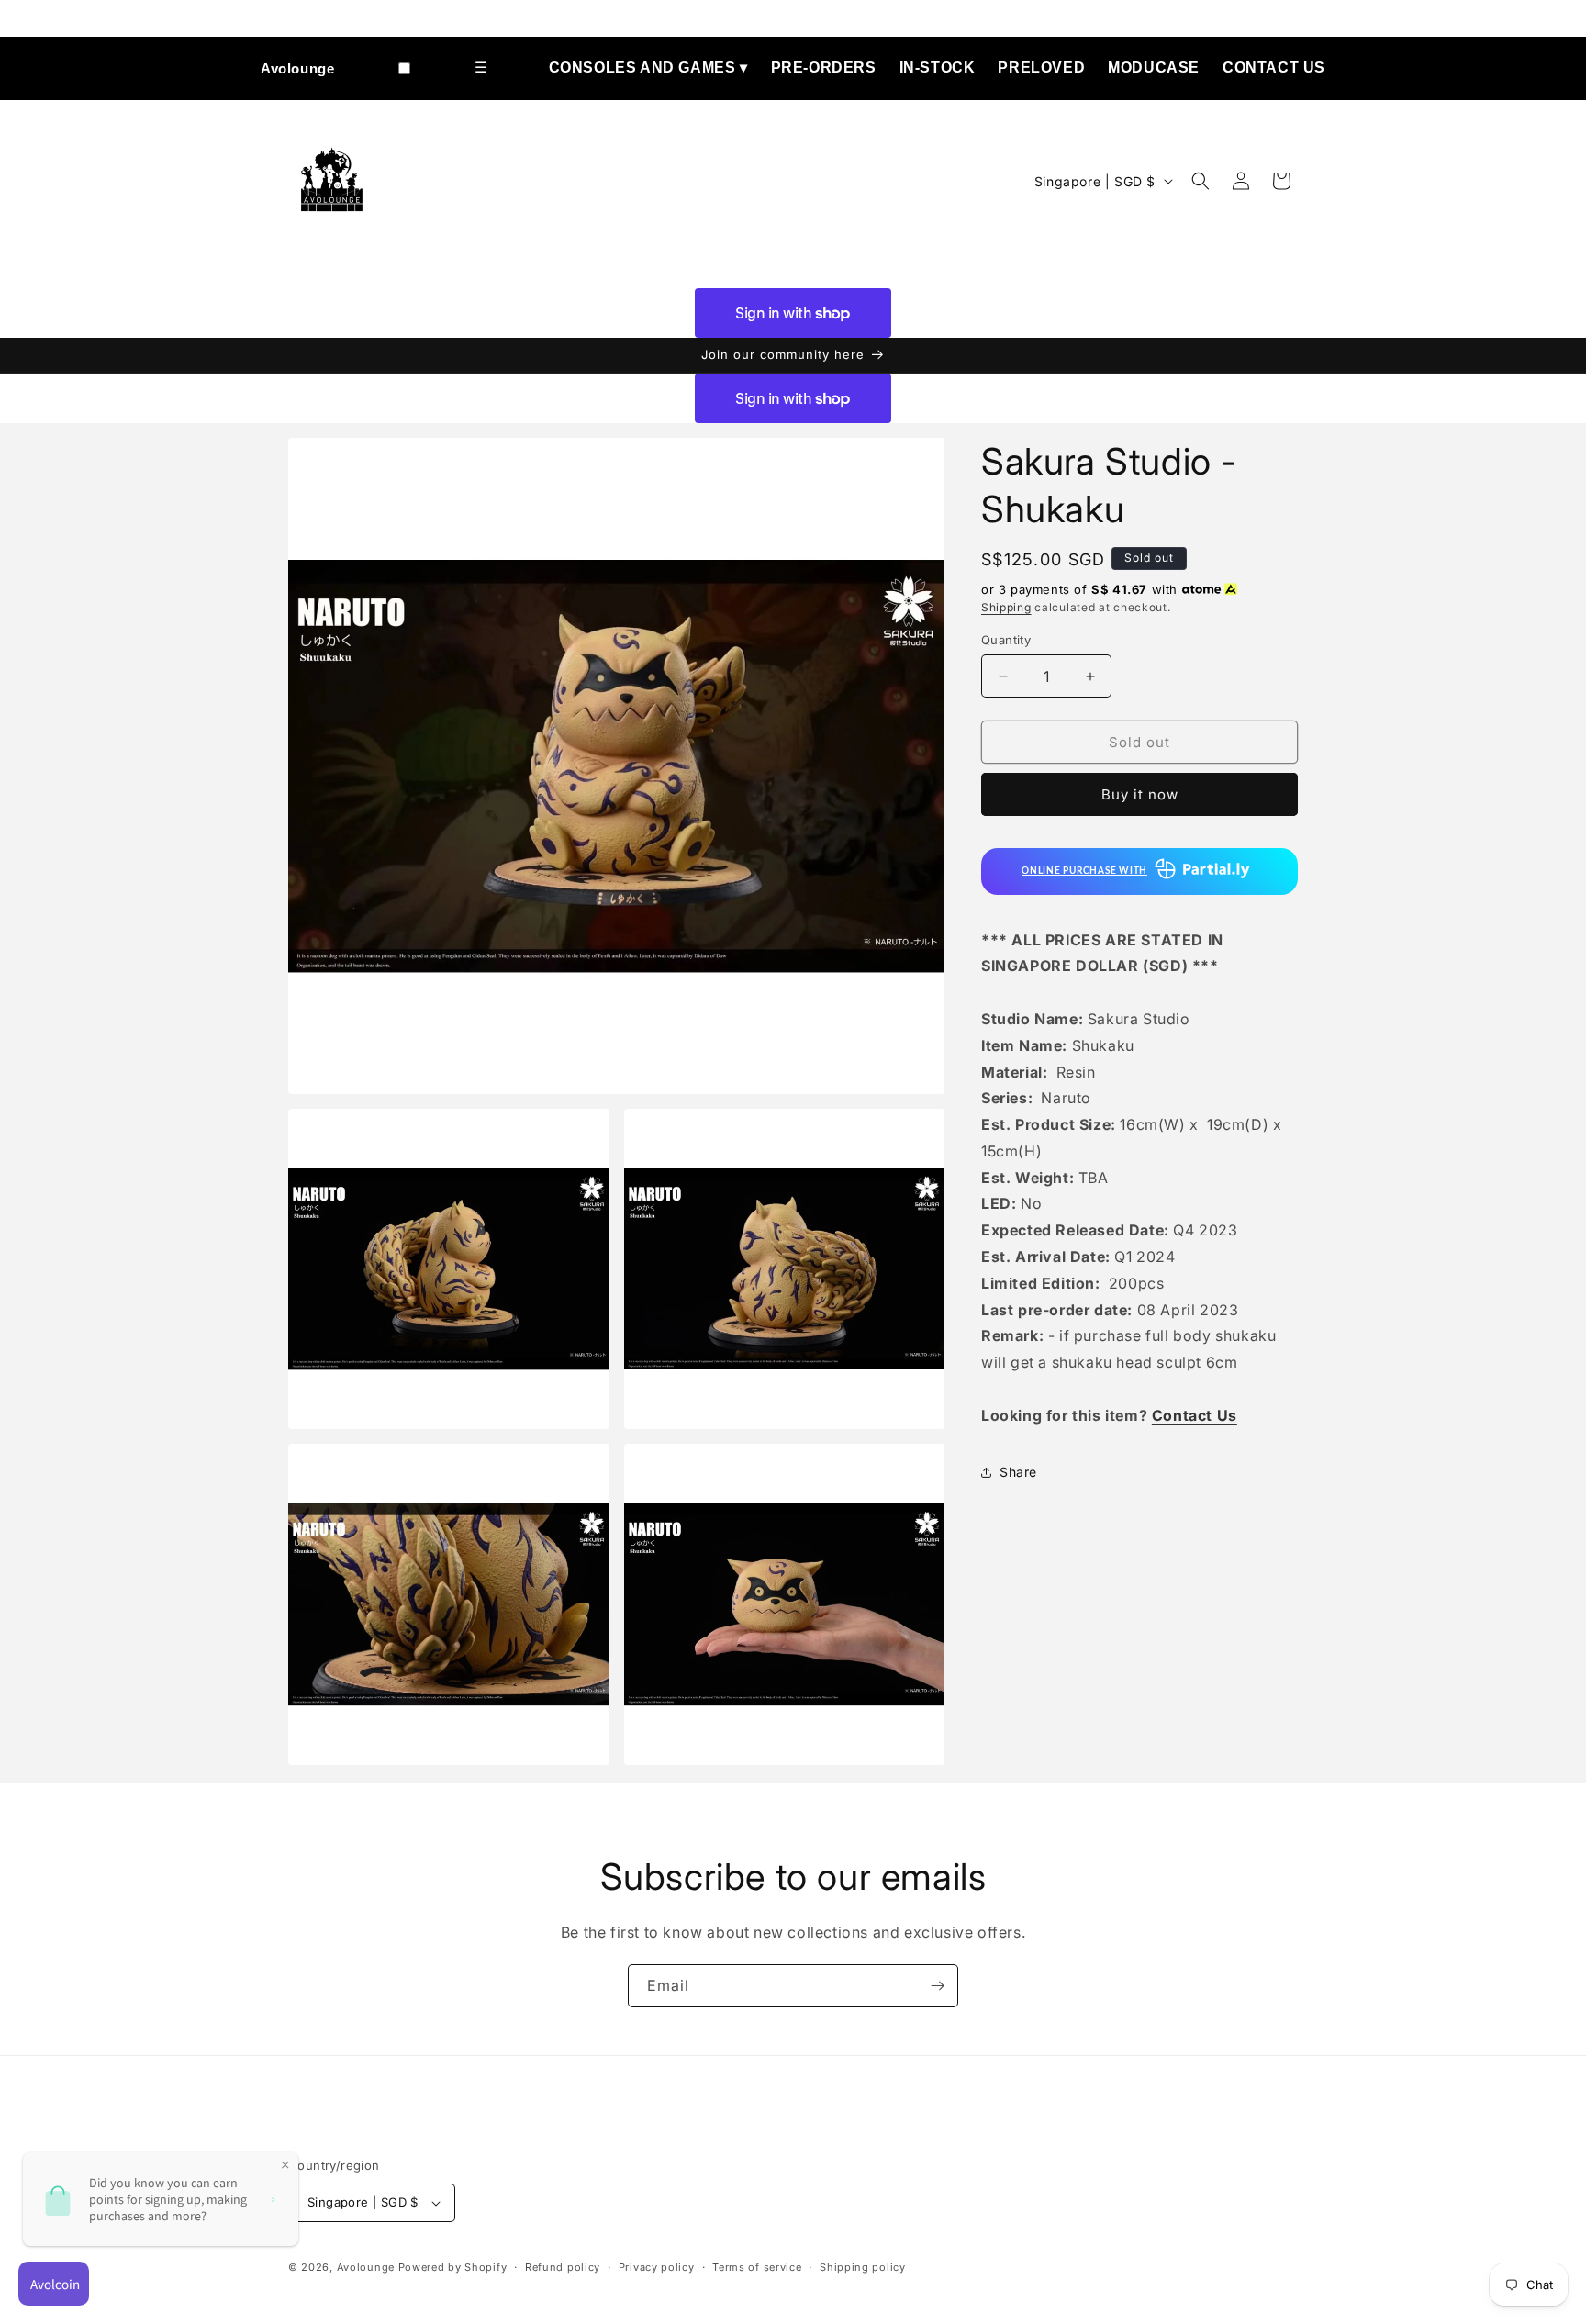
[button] (1201, 181)
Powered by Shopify (453, 2267)
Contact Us (1274, 67)
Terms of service (757, 2267)
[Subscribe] (937, 1986)
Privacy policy (657, 2267)
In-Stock (938, 67)
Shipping (1006, 607)
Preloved (1041, 67)
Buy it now (1140, 794)
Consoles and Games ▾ (648, 67)
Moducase (1154, 67)
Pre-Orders (824, 67)
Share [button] (1018, 1472)
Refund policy (563, 2267)
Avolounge (297, 68)
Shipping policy (863, 2267)
